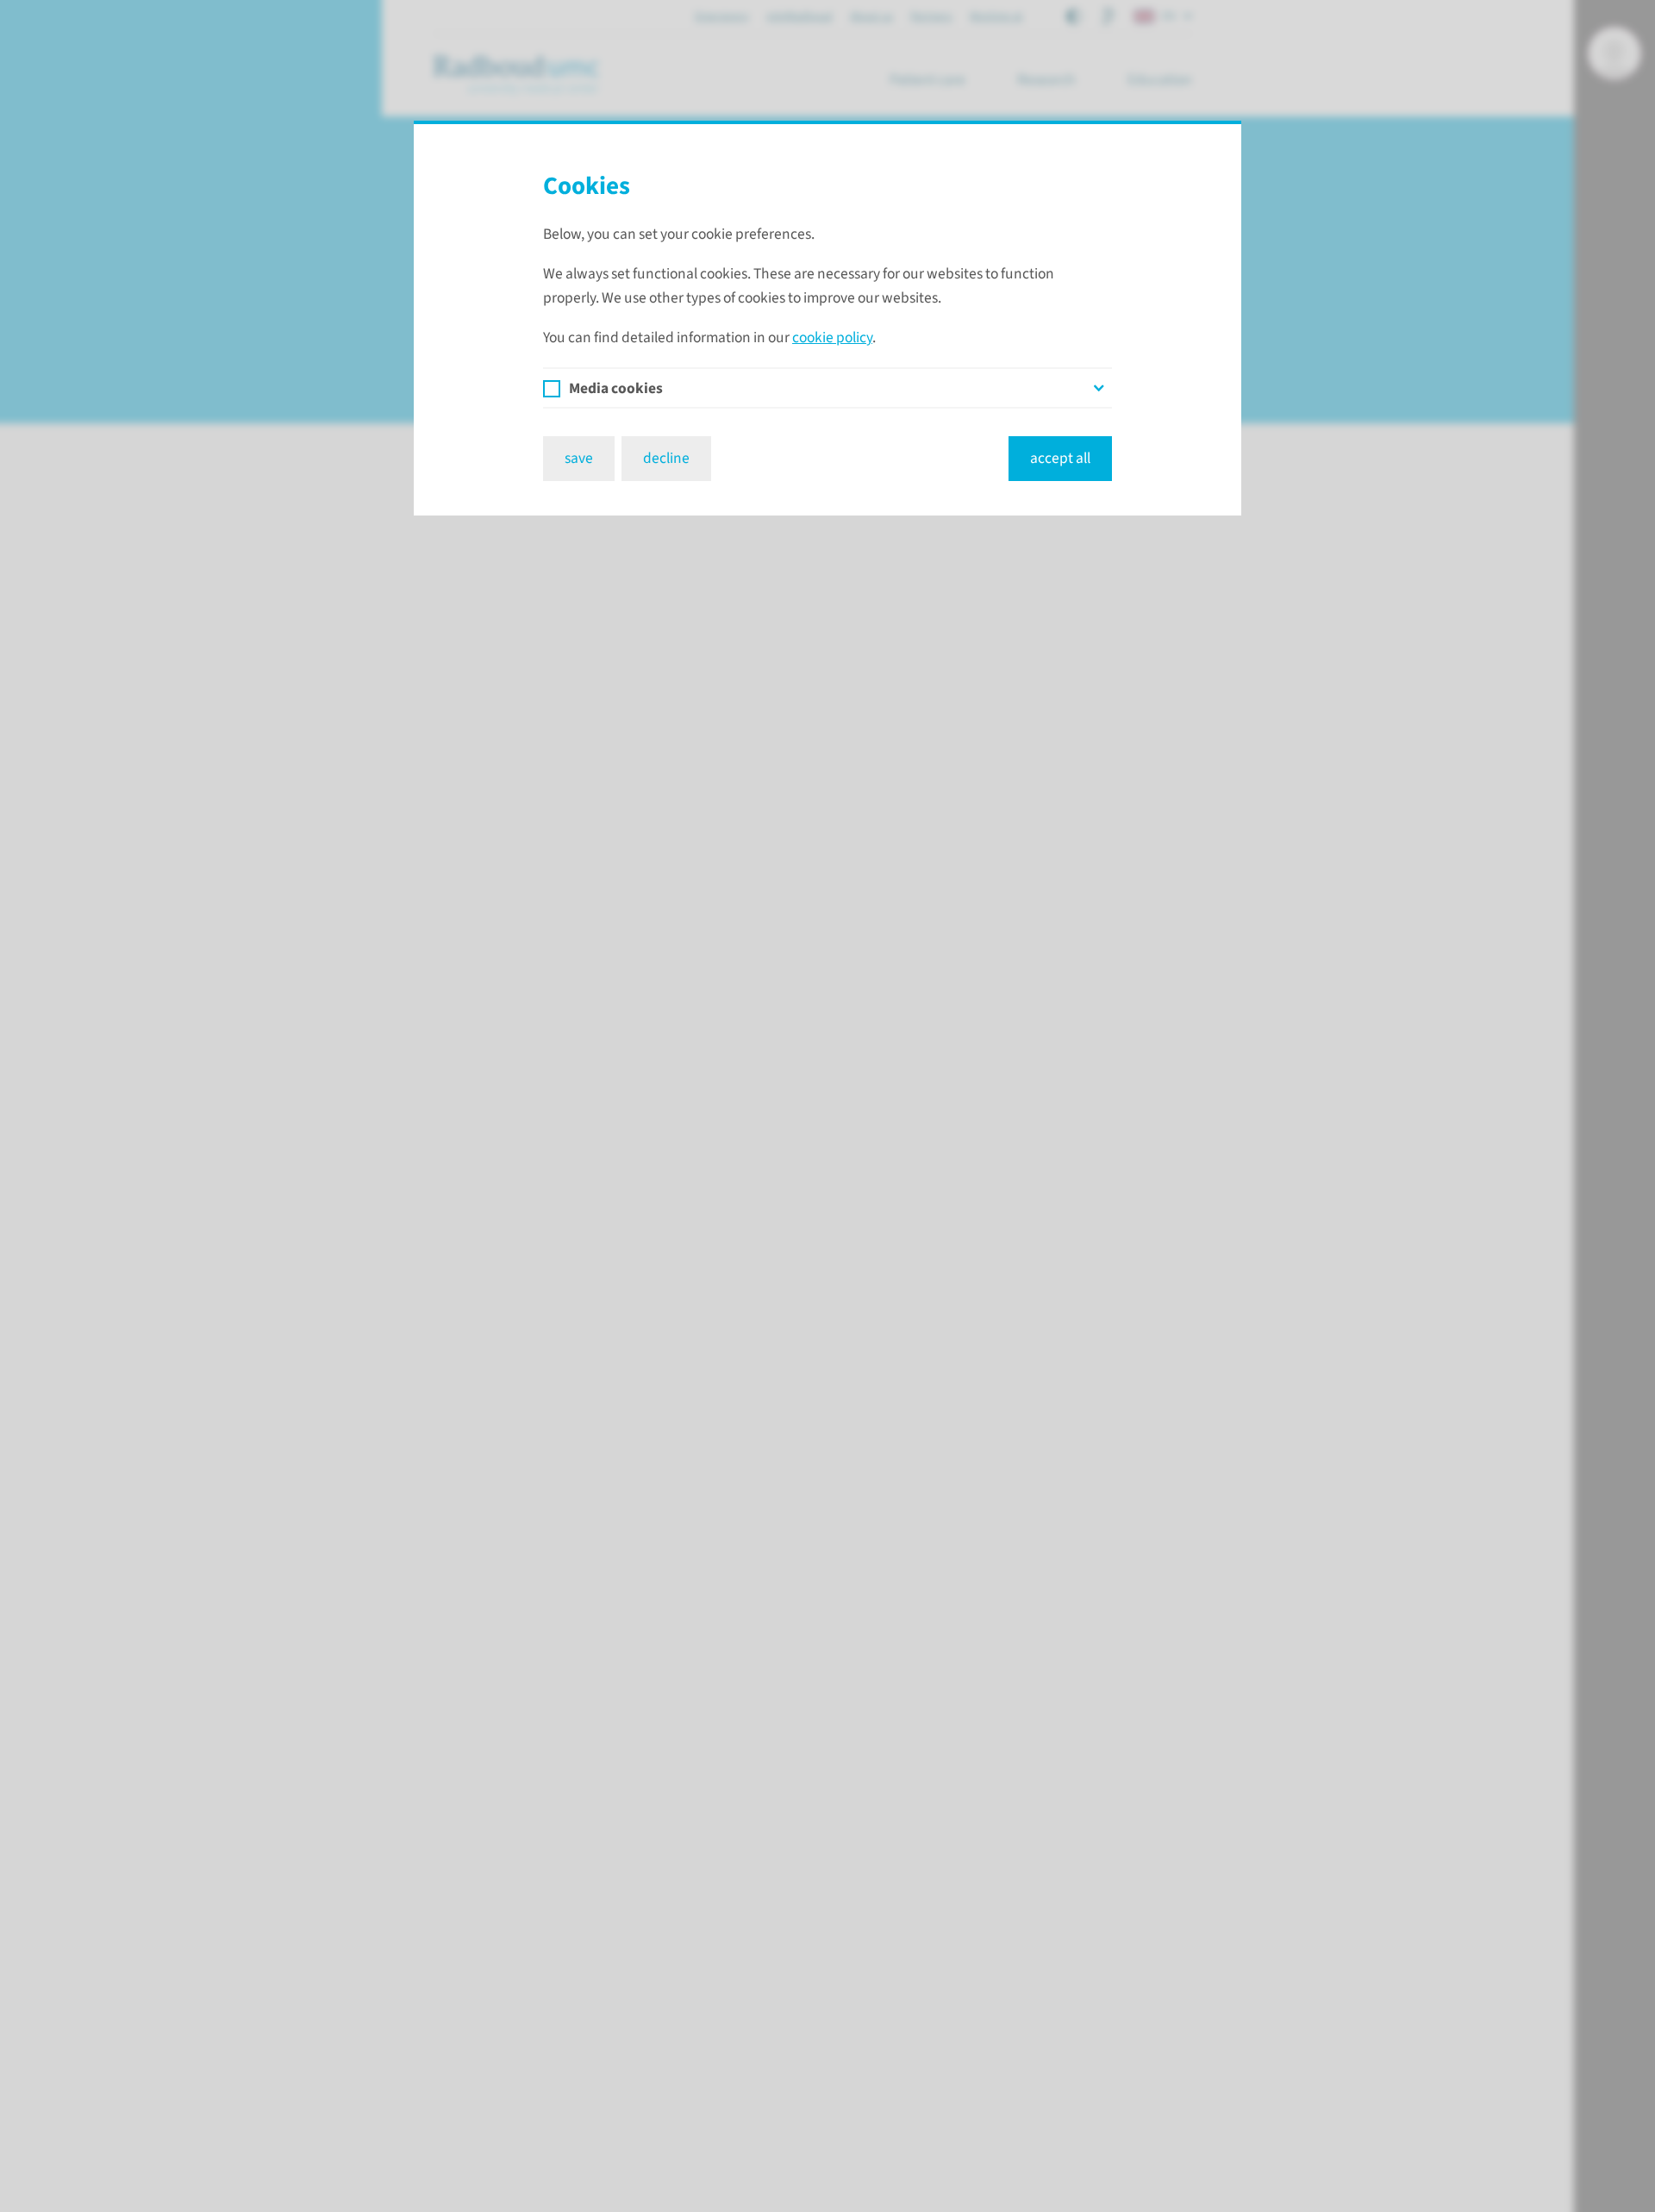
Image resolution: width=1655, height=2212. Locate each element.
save (579, 458)
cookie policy (832, 337)
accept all (1060, 458)
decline (666, 458)
